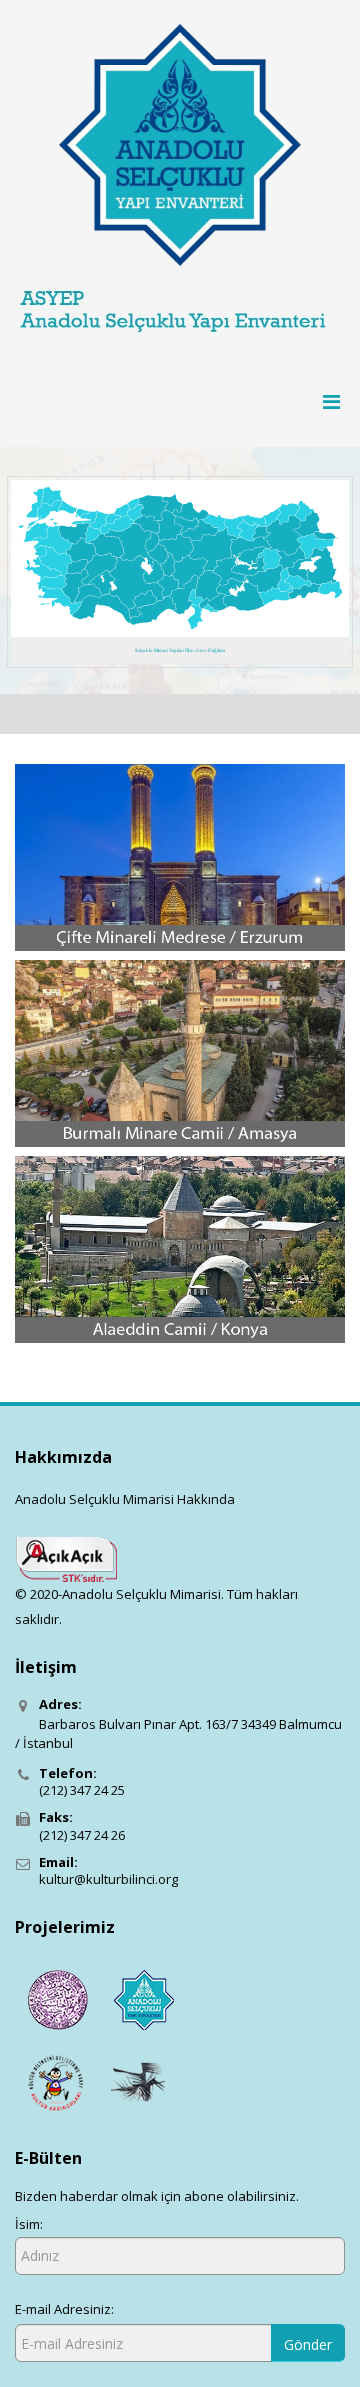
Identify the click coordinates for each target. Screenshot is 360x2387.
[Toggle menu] (325, 402)
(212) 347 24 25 (82, 1790)
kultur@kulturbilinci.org (108, 1879)
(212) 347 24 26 (82, 1835)
